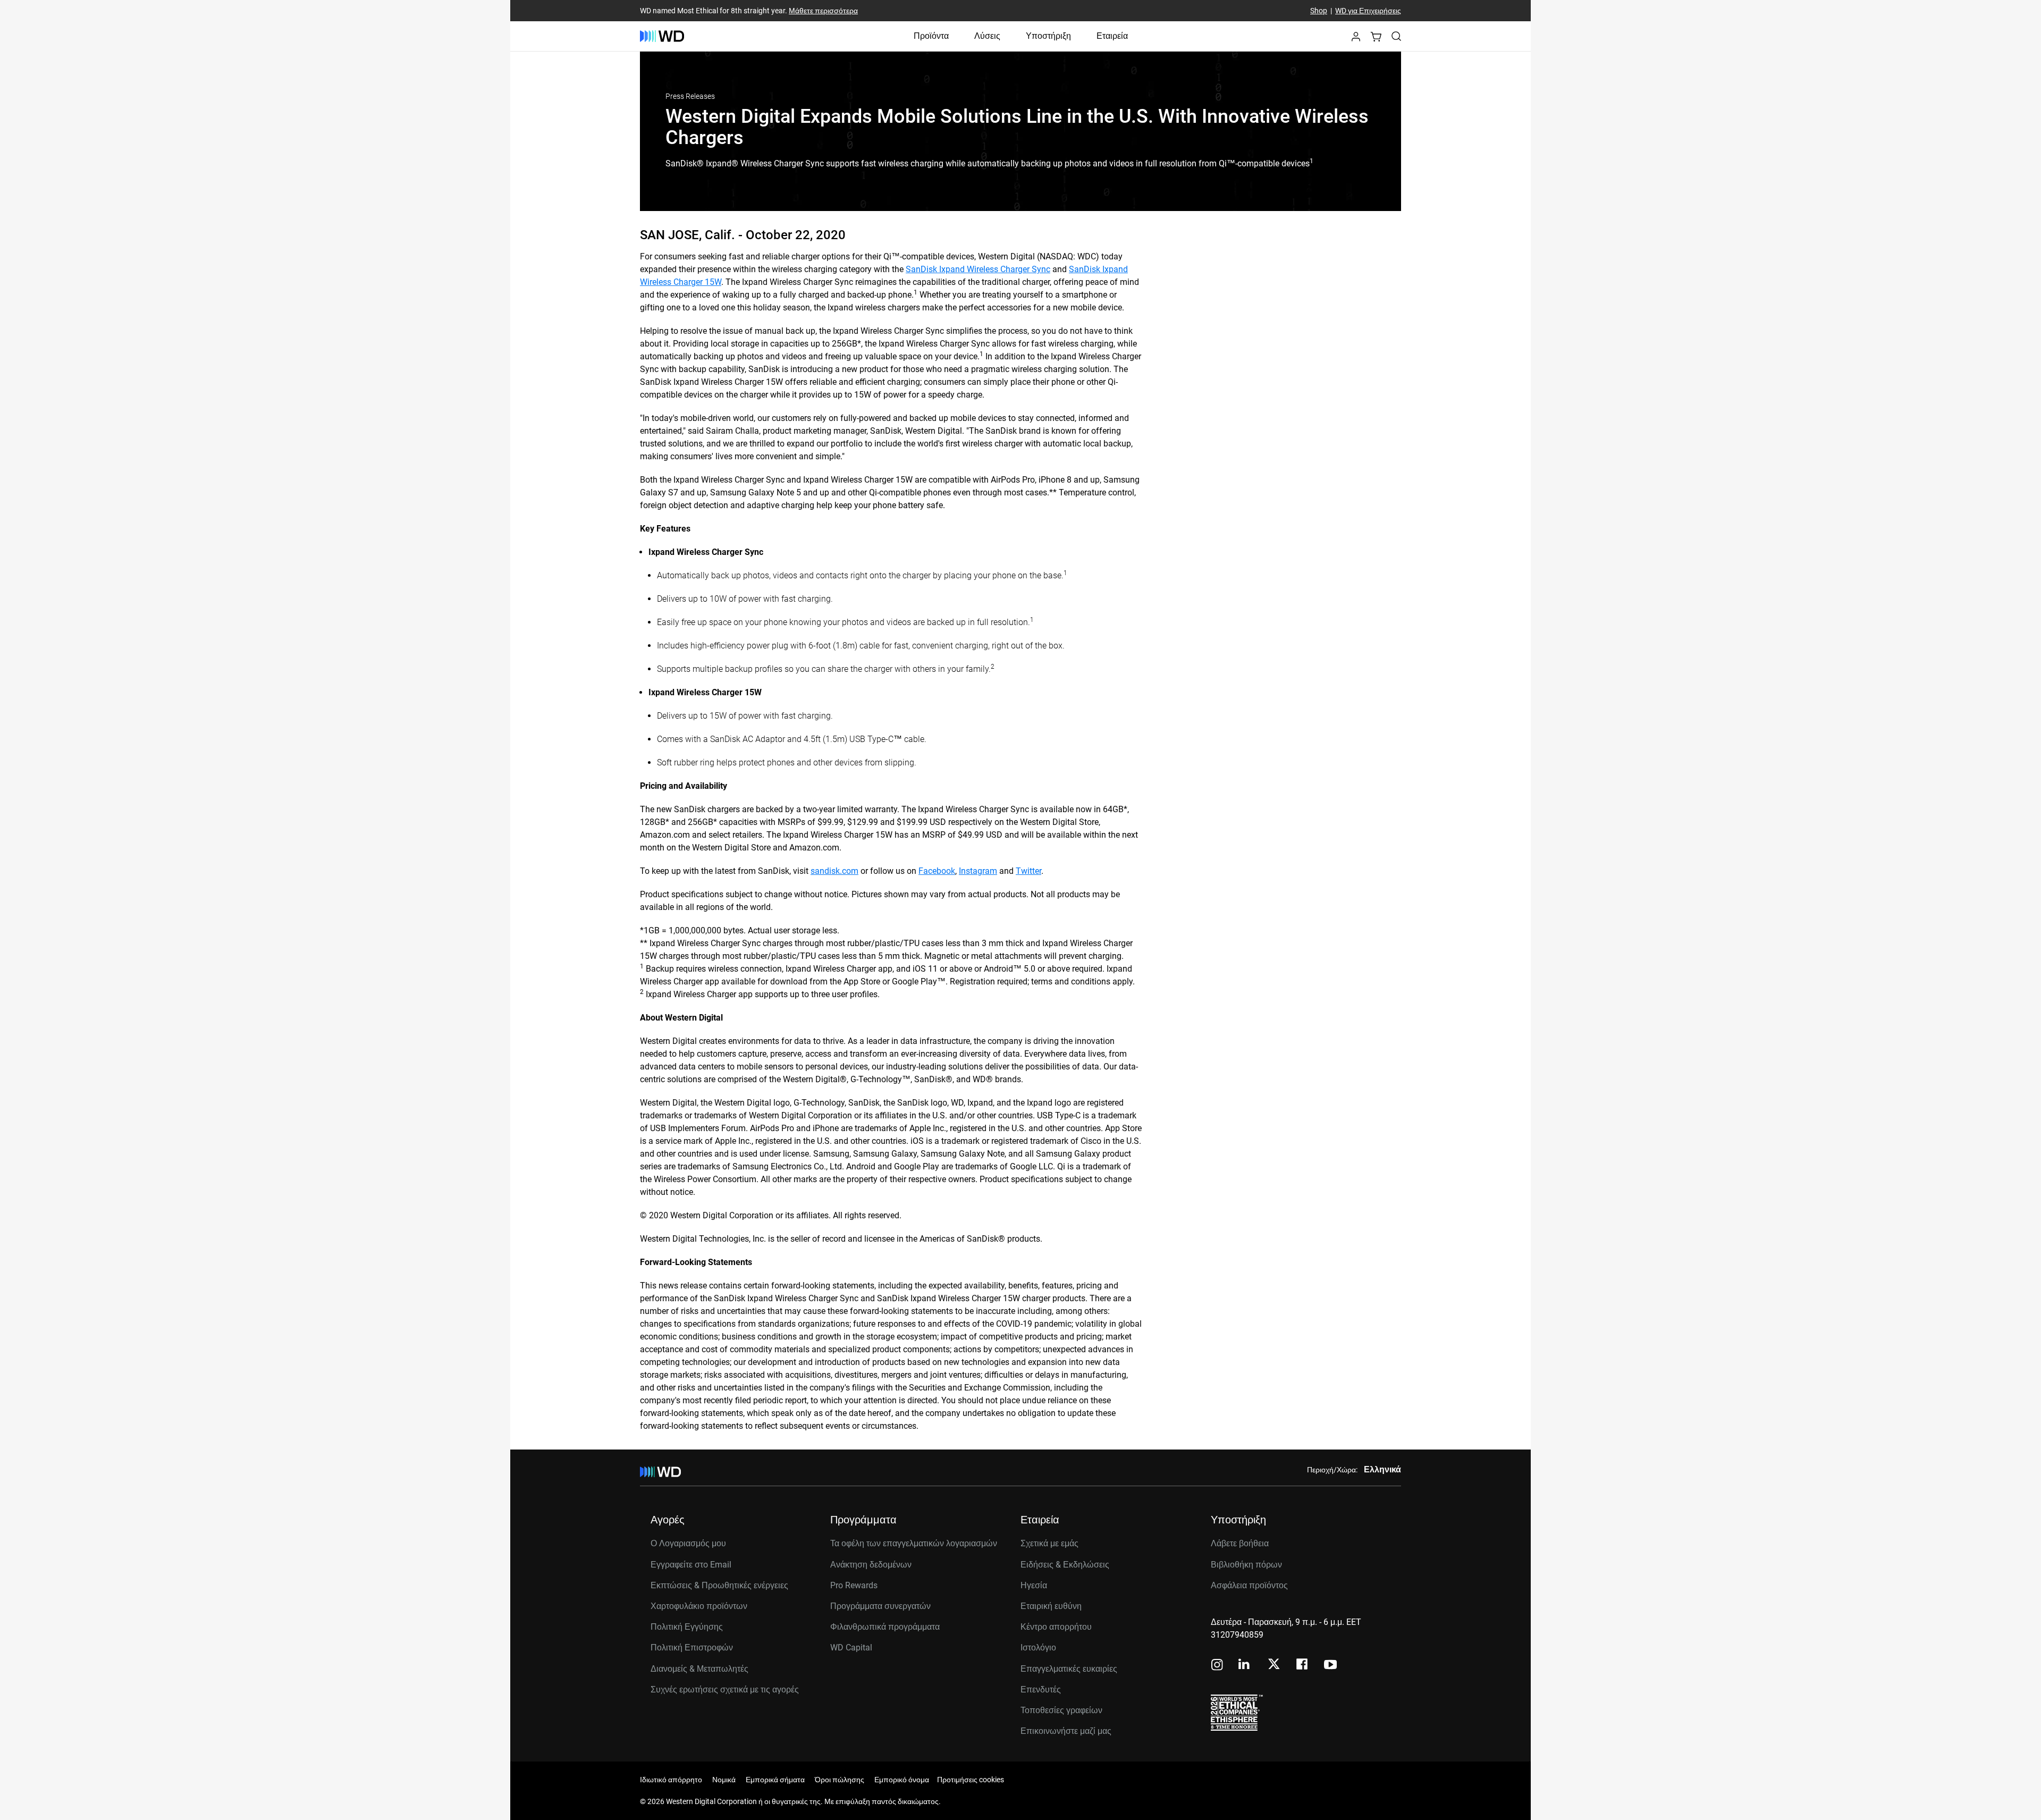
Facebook (937, 871)
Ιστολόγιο (1038, 1648)
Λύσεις (987, 36)
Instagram (978, 871)
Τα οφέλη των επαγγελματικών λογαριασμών (914, 1543)
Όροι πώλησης (840, 1780)
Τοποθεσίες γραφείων (1061, 1710)
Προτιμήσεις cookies (971, 1780)
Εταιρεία (1112, 36)
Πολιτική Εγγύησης (687, 1627)
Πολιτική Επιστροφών (692, 1648)
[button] (1356, 40)
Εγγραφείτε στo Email (691, 1565)
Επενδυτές (1041, 1690)
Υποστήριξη (1048, 36)
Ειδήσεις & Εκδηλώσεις (1065, 1565)
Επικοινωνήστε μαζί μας (1066, 1731)
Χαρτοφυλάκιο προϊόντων (699, 1606)
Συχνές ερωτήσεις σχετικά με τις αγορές (725, 1690)
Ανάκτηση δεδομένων (871, 1565)
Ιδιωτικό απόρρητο (671, 1780)
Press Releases (690, 96)
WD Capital (851, 1648)
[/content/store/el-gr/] (662, 36)
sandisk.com (834, 871)
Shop (1319, 11)
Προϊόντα (931, 36)
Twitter (1028, 871)
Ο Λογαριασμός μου (688, 1543)
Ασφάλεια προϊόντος (1249, 1585)
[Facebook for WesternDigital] (1303, 1666)
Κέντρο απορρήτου (1056, 1627)
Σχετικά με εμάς (1049, 1543)
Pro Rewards (854, 1585)
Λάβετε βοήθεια (1240, 1543)
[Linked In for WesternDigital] (1245, 1666)
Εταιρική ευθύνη (1051, 1606)
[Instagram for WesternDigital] (1217, 1666)
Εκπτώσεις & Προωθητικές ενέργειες (719, 1585)
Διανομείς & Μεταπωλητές (699, 1669)
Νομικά (724, 1780)
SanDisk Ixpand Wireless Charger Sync (978, 269)
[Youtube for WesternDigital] (1330, 1666)
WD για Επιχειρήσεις (1368, 11)
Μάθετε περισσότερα (823, 11)
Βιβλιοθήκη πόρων (1246, 1565)
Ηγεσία (1034, 1585)
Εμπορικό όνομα (902, 1780)
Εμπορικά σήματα (775, 1780)
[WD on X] (1274, 1665)
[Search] (1396, 36)
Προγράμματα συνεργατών (880, 1606)
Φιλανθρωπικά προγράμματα (885, 1627)
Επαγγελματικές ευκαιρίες (1069, 1669)
